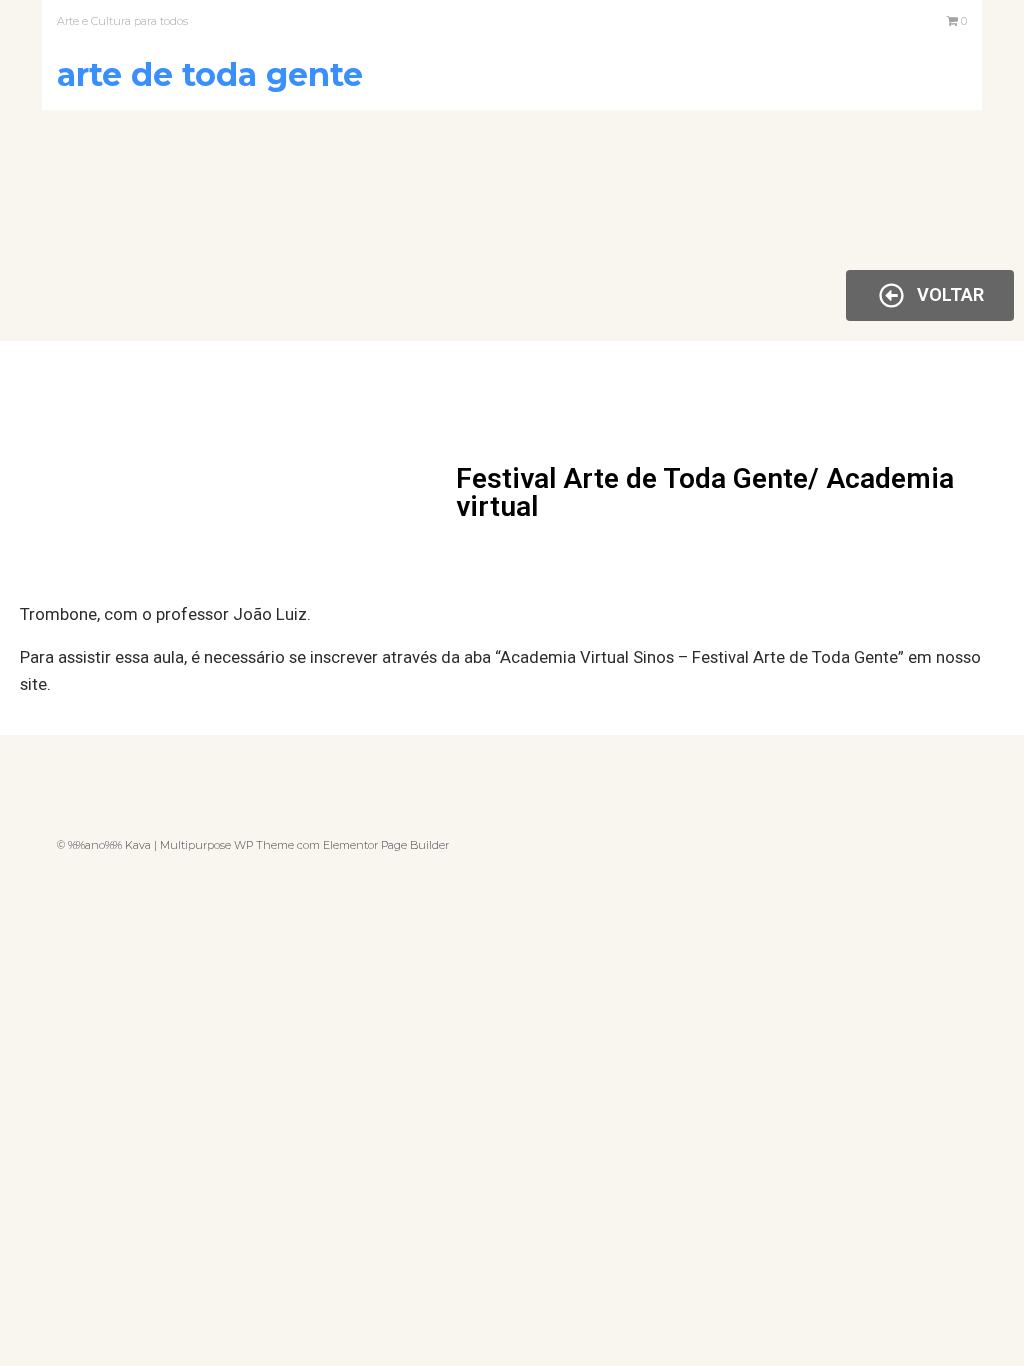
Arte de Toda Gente (210, 74)
